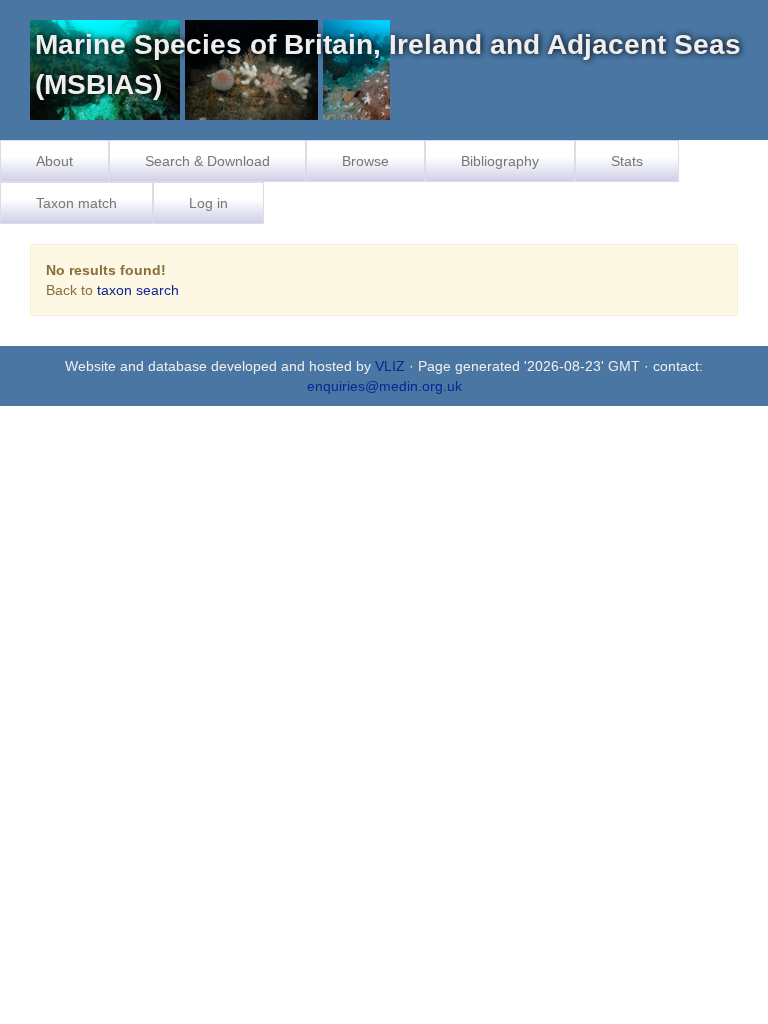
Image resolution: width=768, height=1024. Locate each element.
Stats (627, 161)
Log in (208, 203)
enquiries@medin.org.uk (384, 386)
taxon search (138, 290)
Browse (365, 161)
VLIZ (390, 366)
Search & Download (207, 161)
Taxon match (76, 203)
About (54, 161)
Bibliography (500, 161)
